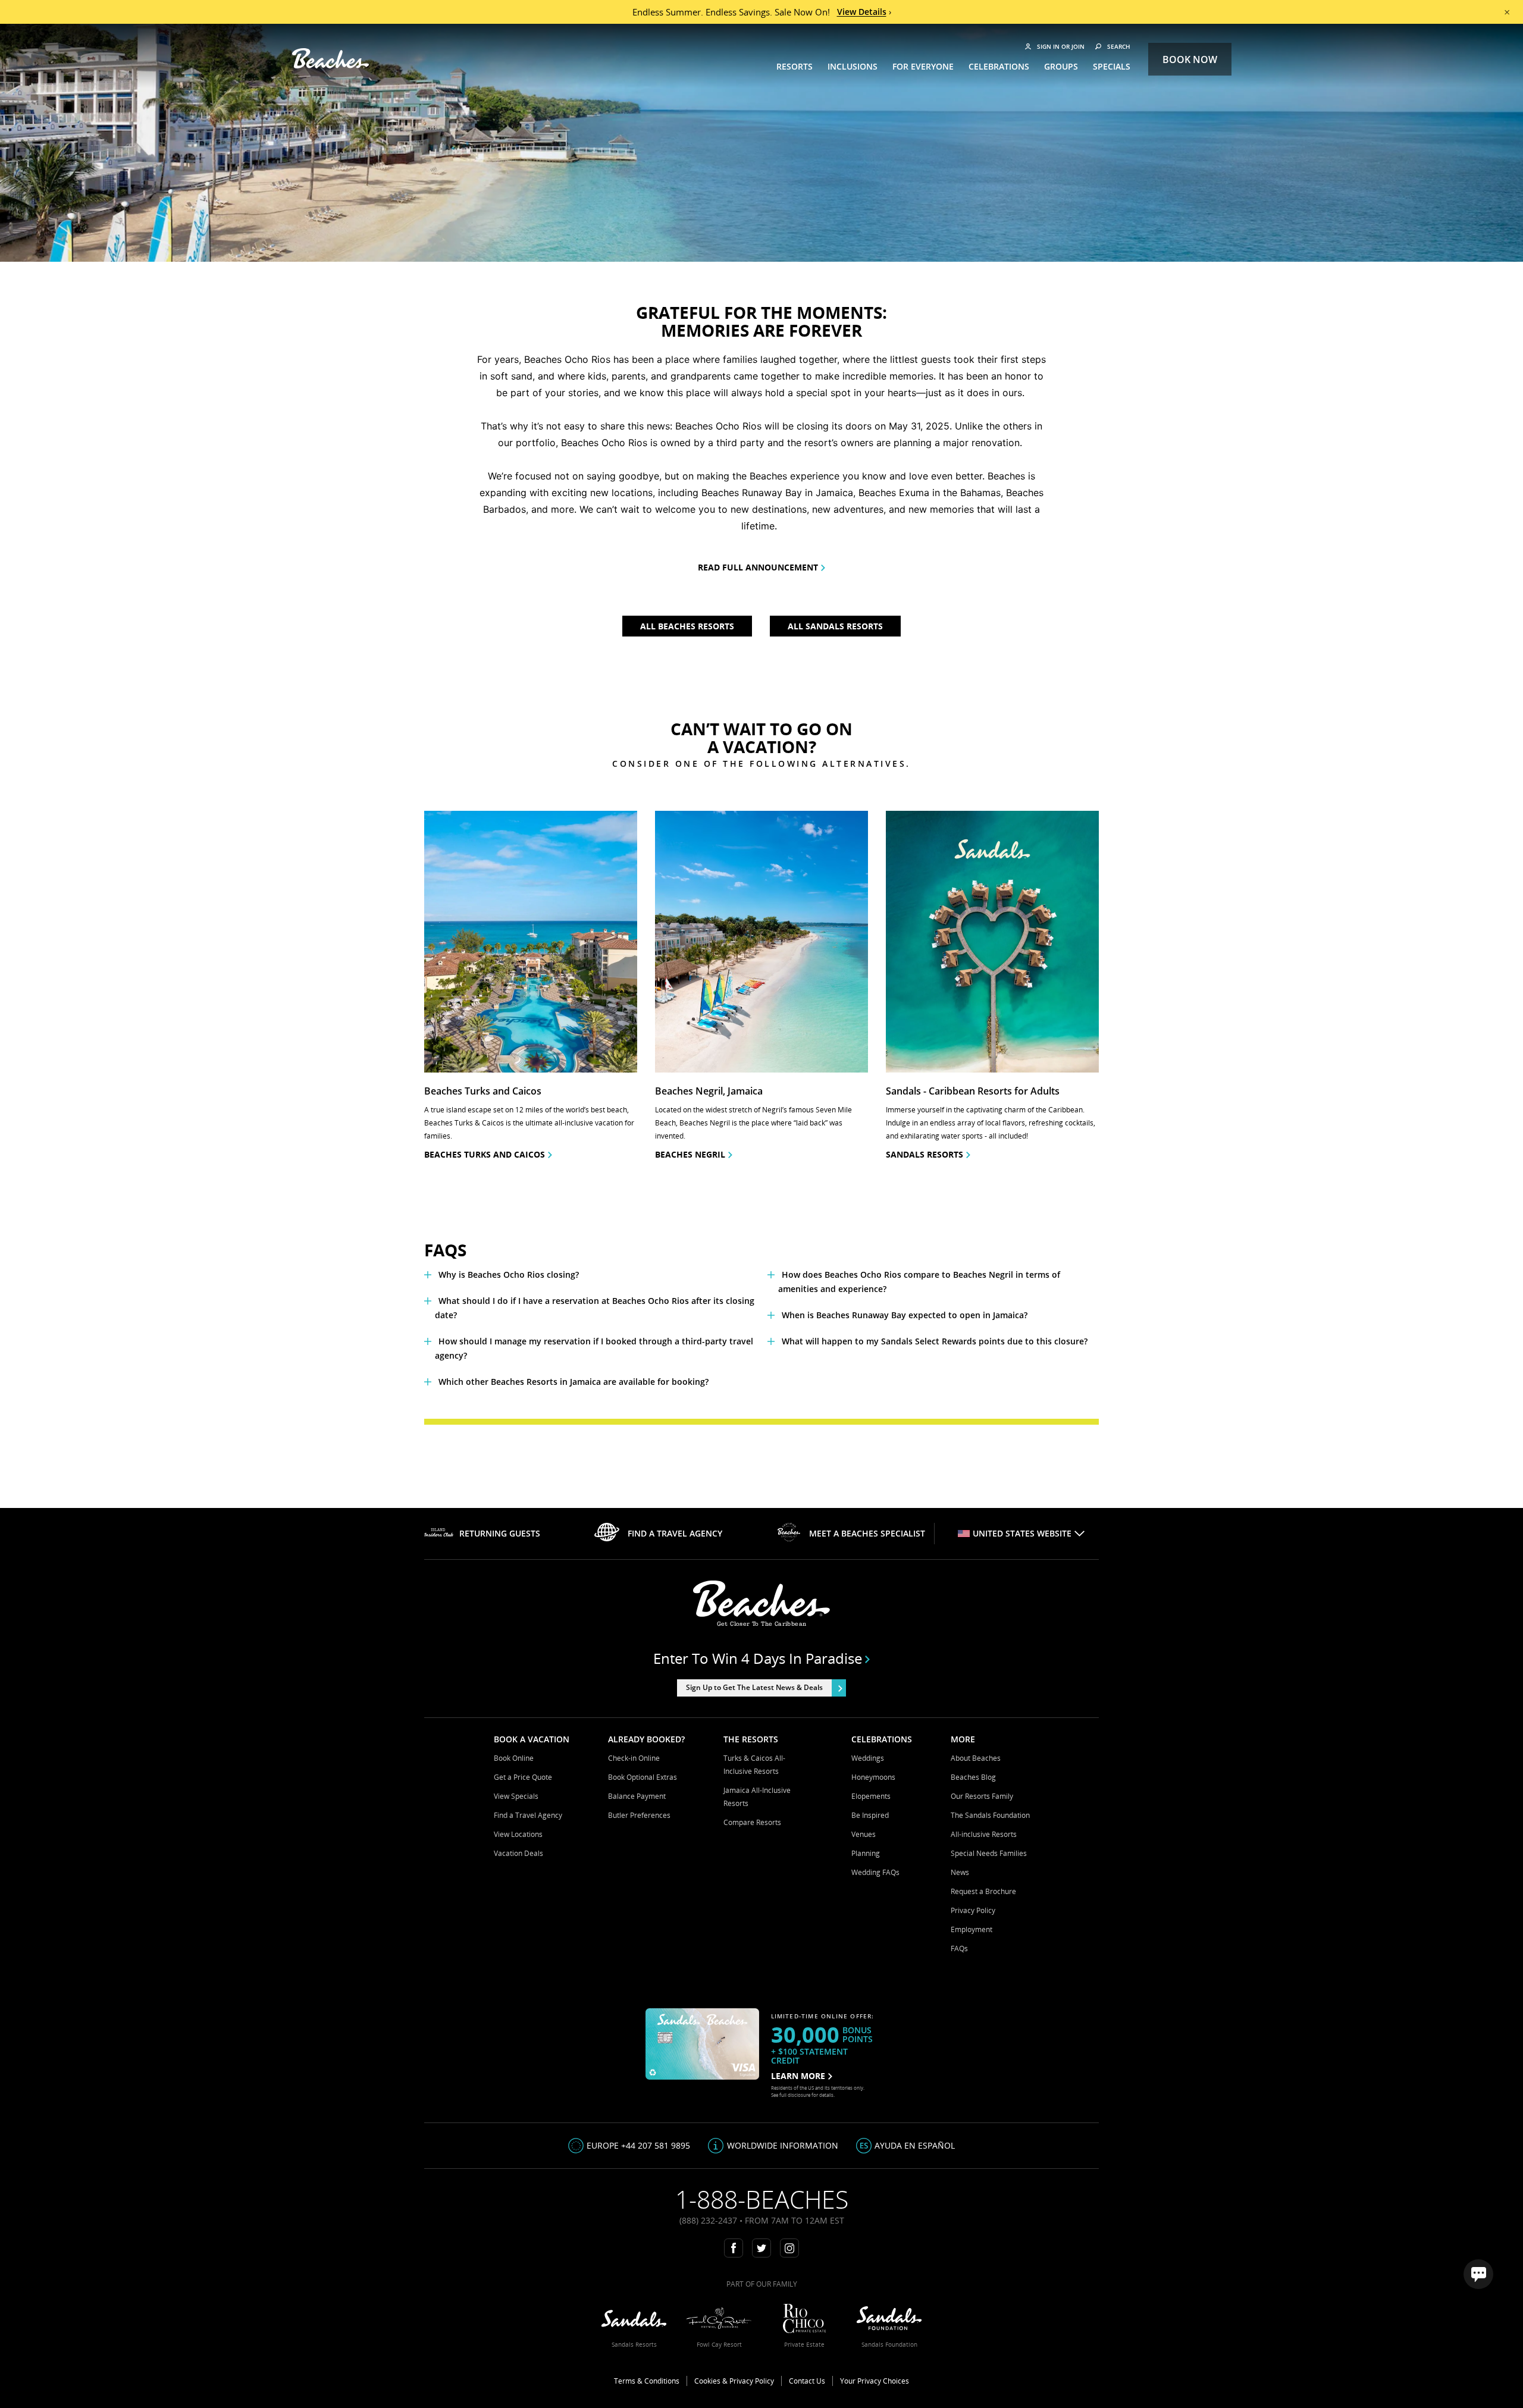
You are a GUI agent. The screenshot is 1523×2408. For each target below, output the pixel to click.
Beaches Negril (690, 1154)
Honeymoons (873, 1777)
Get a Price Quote (523, 1777)
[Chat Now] (1478, 2274)
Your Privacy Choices (875, 2381)
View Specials (516, 1796)
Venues (864, 1834)
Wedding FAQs (875, 1872)
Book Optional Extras (643, 1777)
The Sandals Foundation (990, 1815)
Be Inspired (870, 1815)
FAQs (959, 1948)
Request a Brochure (983, 1891)
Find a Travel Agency (528, 1815)
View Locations (518, 1834)
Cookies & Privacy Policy (734, 2381)
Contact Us (807, 2381)
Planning (866, 1853)
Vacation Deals (518, 1853)
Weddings (868, 1758)
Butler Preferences (639, 1815)
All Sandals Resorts (835, 626)
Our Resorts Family (982, 1796)
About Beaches (976, 1758)
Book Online (514, 1758)
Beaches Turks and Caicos (485, 1154)
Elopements (871, 1796)
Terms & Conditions (647, 2381)
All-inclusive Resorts (984, 1834)
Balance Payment (637, 1796)
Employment (972, 1929)
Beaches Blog (973, 1777)
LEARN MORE (798, 2076)
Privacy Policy (973, 1910)
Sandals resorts (925, 1154)
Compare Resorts (752, 1822)
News (960, 1872)
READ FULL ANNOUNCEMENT (758, 567)
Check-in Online (634, 1758)
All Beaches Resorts (687, 626)
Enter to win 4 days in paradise (758, 1658)
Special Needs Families (989, 1853)
